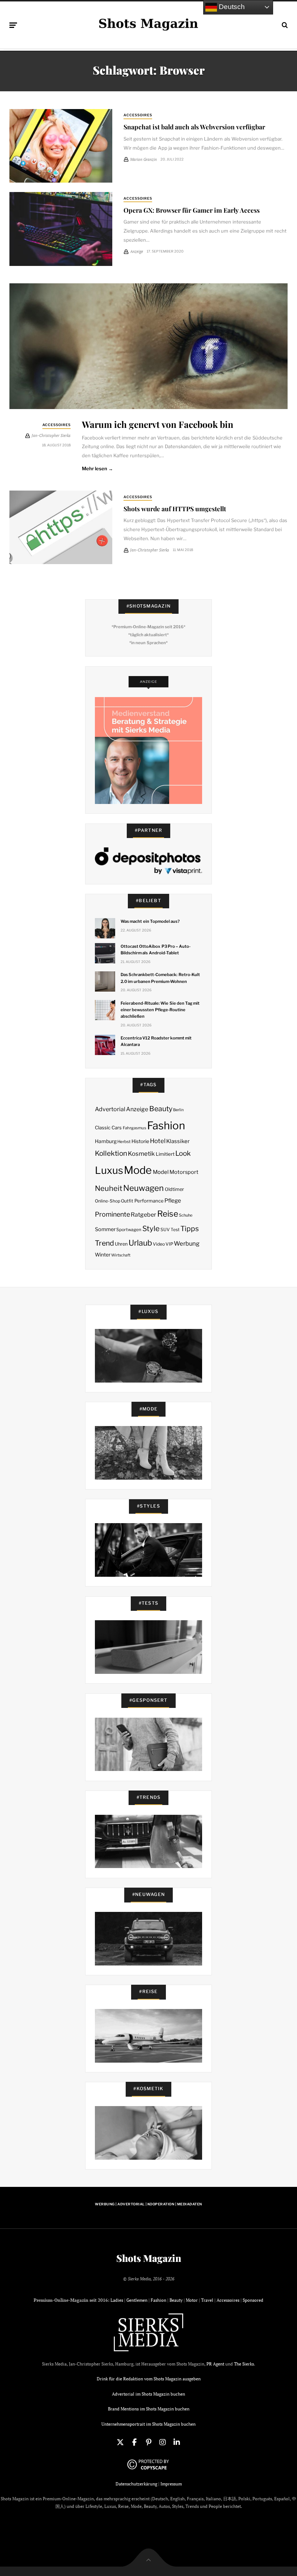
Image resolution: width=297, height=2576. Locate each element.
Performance (149, 1201)
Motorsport (184, 1172)
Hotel (158, 1141)
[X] (120, 2442)
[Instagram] (163, 2442)
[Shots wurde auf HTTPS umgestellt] (61, 527)
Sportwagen (129, 1229)
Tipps (190, 1229)
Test (175, 1229)
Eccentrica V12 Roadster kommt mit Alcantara (156, 1041)
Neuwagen (143, 1188)
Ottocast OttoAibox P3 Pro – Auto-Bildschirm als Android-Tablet (156, 950)
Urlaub (140, 1243)
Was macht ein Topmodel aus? (150, 921)
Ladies (117, 2300)
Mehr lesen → (98, 468)
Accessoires (138, 115)
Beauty (161, 1109)
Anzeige (137, 1109)
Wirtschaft (121, 1255)
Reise (168, 1214)
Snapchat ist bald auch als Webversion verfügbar (194, 127)
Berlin (178, 1110)
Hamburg (106, 1141)
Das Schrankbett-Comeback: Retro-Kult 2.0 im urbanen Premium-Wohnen (160, 978)
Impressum (171, 2484)
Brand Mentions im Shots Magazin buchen (149, 2409)
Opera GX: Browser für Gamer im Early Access (192, 210)
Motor (192, 2300)
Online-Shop (108, 1201)
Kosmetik (141, 1154)
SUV (165, 1229)
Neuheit (109, 1188)
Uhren (121, 1244)
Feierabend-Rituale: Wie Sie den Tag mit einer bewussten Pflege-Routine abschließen (160, 1010)
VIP (169, 1244)
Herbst (124, 1142)
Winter (103, 1255)
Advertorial (110, 1109)
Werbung (187, 1243)
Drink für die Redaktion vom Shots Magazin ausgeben (149, 2379)
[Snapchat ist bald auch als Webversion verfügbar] (61, 146)
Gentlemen (137, 2300)
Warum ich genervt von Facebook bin (158, 424)
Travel (207, 2300)
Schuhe (186, 1215)
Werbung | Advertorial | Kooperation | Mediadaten (148, 2204)
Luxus (109, 1170)
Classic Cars (108, 1127)
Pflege (173, 1201)
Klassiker (178, 1141)
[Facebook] (134, 2442)
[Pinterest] (148, 2442)
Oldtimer (174, 1189)
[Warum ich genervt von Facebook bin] (148, 346)
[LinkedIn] (177, 2442)
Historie (140, 1141)
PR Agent (215, 2364)
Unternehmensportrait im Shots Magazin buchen (148, 2424)
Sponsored (253, 2300)
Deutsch (231, 7)
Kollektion (111, 1153)
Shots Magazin (149, 2258)
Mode (138, 1170)
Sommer (105, 1229)
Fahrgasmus (135, 1128)
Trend (104, 1243)
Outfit (127, 1201)
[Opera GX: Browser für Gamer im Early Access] (61, 229)
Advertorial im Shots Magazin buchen (148, 2394)
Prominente (112, 1214)
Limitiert (165, 1154)
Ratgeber (143, 1215)
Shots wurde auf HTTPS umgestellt (175, 508)
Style (151, 1229)
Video (159, 1244)
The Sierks (244, 2364)
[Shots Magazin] (148, 24)
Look (183, 1153)
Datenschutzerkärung (136, 2484)
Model (161, 1172)
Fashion (166, 1126)
